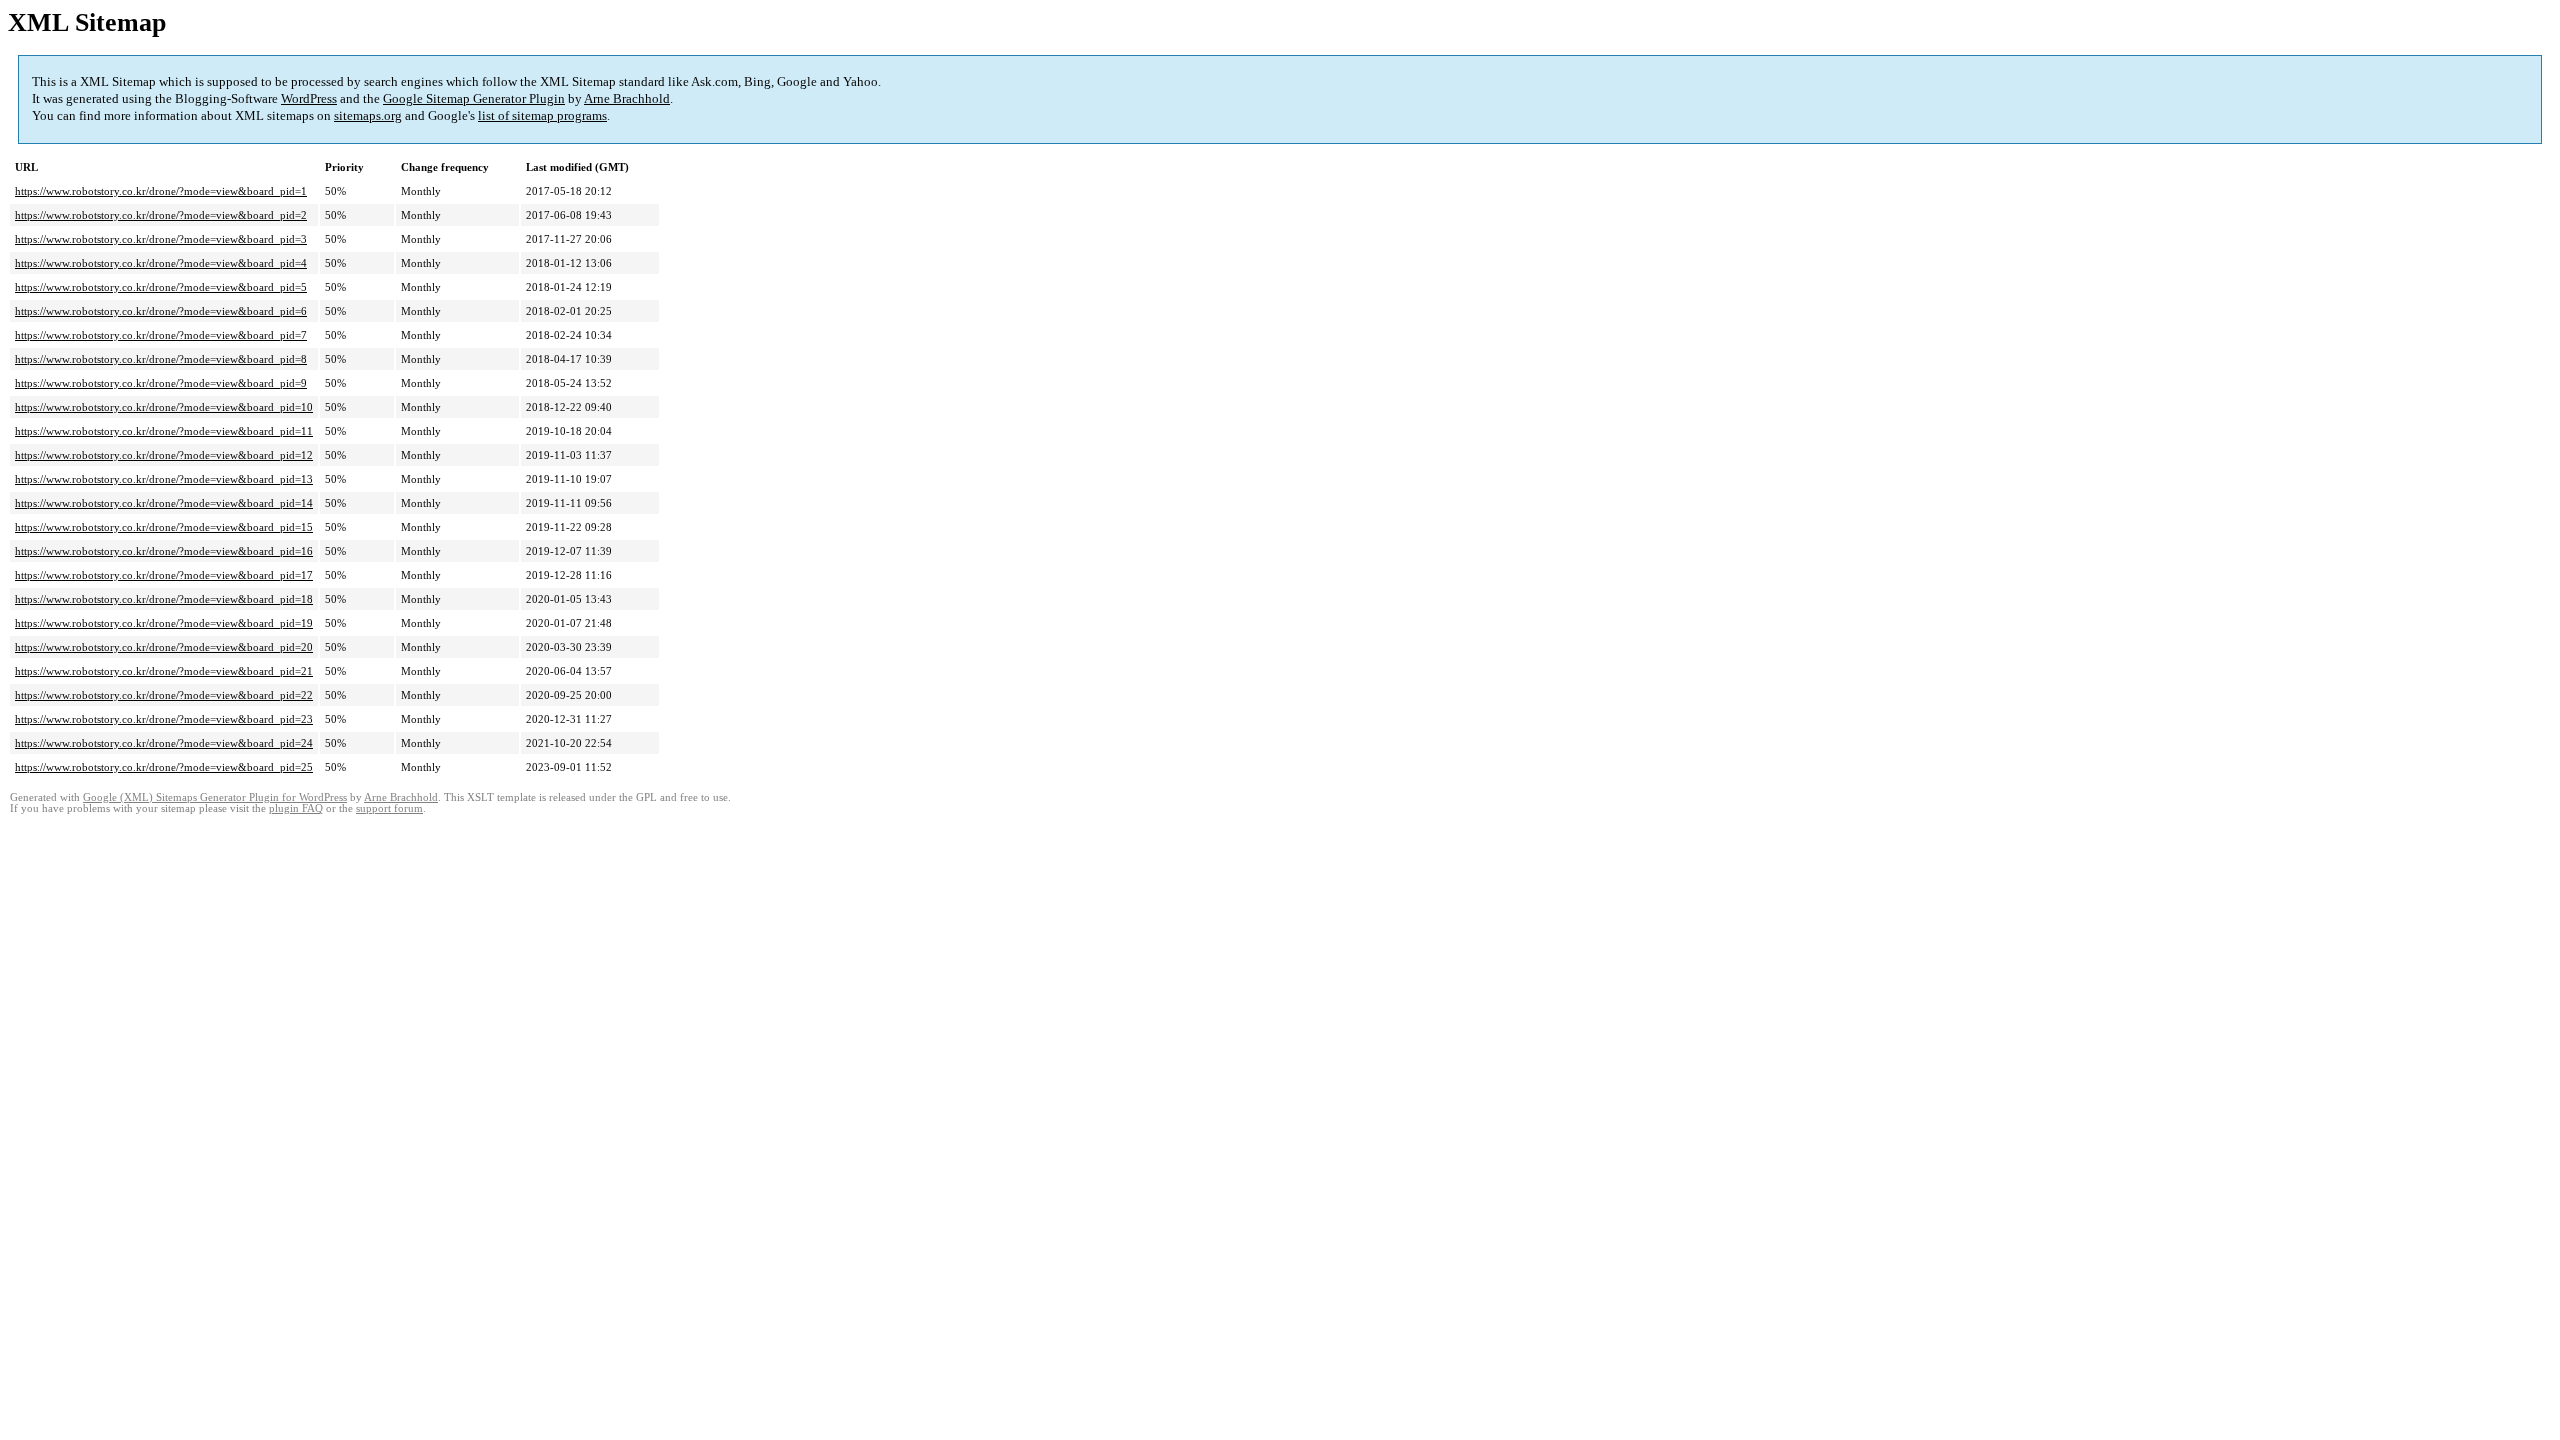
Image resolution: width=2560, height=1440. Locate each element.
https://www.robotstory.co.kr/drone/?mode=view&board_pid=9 (161, 383)
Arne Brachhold (627, 98)
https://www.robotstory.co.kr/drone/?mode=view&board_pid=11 (164, 431)
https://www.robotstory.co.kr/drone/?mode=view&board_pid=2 (161, 215)
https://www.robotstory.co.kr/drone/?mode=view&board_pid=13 (164, 479)
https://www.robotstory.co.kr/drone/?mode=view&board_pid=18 (164, 599)
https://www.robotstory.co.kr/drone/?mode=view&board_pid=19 (164, 623)
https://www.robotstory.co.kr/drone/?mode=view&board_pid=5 (161, 287)
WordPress (309, 98)
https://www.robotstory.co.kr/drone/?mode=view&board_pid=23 (164, 719)
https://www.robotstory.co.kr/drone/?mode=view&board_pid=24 (164, 743)
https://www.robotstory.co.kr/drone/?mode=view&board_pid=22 (164, 695)
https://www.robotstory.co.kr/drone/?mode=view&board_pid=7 (161, 335)
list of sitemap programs (542, 115)
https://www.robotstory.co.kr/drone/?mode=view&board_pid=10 (164, 407)
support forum (389, 808)
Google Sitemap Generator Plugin (474, 98)
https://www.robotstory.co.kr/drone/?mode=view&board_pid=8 (161, 359)
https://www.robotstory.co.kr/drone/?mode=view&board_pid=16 (164, 551)
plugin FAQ (296, 808)
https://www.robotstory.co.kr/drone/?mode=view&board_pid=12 (164, 455)
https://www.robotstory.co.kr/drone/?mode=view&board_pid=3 (161, 239)
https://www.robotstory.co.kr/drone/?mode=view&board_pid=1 (161, 191)
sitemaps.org (368, 115)
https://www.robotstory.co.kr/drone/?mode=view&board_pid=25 (164, 767)
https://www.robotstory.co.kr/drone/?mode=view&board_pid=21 (164, 671)
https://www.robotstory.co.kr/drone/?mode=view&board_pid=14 (164, 503)
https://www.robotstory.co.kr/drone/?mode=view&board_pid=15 (164, 527)
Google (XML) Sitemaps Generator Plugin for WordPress (215, 797)
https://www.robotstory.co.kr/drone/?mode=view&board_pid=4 (161, 263)
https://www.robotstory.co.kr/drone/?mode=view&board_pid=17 (164, 575)
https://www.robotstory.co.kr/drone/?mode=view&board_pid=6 (161, 311)
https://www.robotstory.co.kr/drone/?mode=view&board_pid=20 (164, 647)
